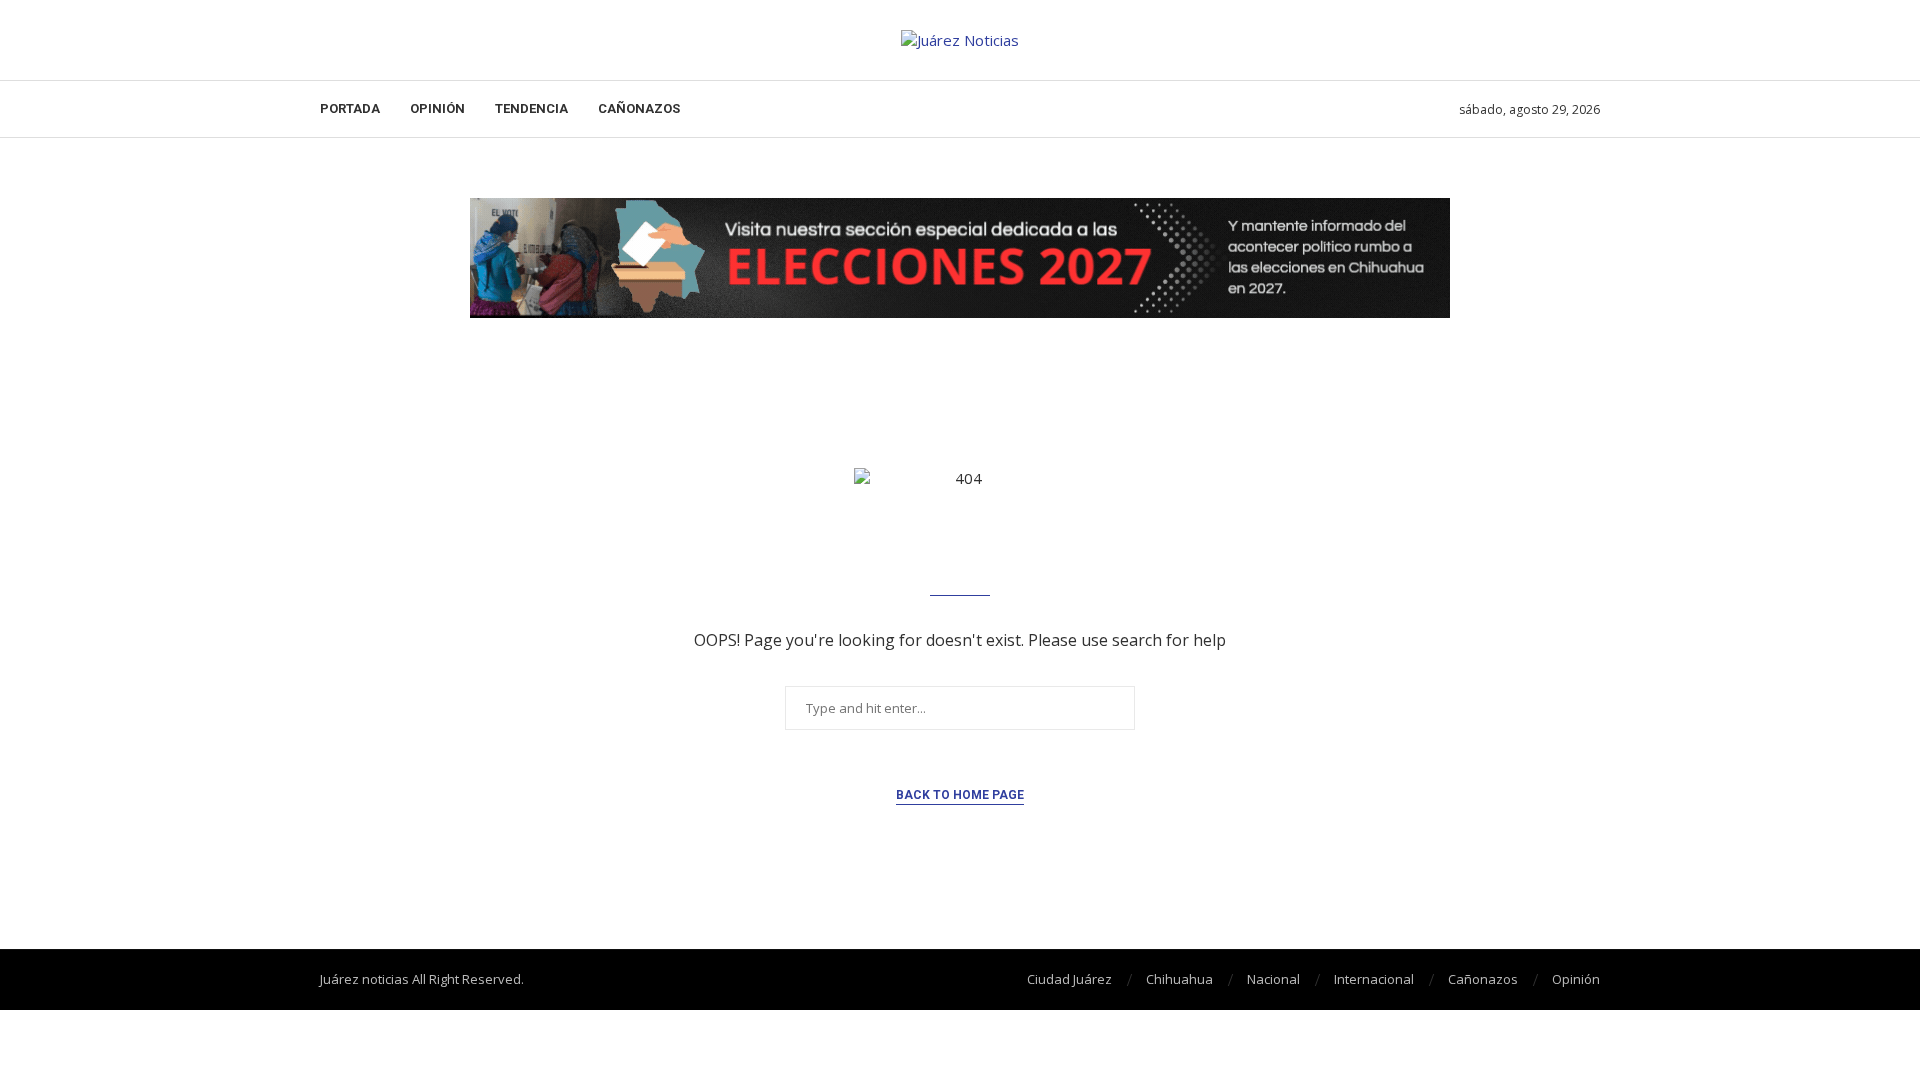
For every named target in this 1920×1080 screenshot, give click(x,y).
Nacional (1273, 979)
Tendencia (531, 108)
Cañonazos (639, 108)
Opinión (437, 108)
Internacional (1374, 979)
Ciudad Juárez (1069, 979)
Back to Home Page (960, 795)
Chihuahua (1179, 979)
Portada (350, 108)
